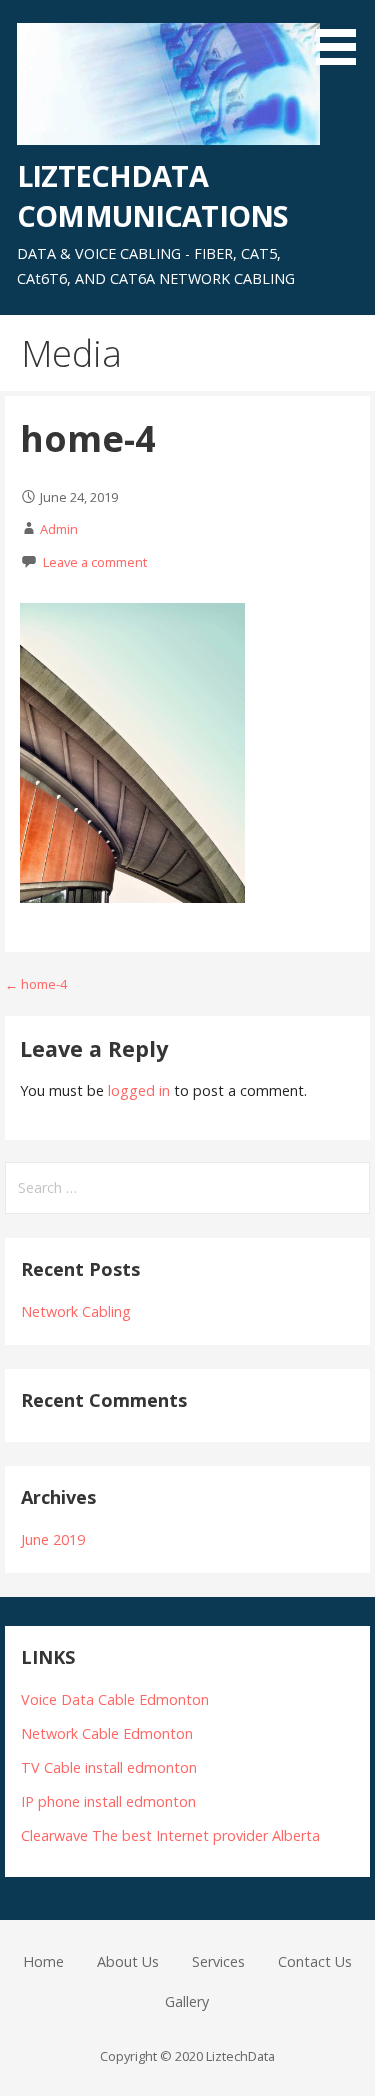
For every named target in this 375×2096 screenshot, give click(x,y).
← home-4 (36, 984)
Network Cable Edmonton (107, 1733)
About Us (128, 1961)
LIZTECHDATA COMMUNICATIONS (152, 195)
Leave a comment (95, 562)
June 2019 (53, 1539)
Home (43, 1961)
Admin (59, 529)
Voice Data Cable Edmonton (115, 1699)
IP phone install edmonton (108, 1801)
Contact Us (315, 1961)
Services (218, 1961)
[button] (343, 36)
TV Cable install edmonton (109, 1767)
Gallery (187, 2001)
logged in (139, 1090)
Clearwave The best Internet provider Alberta (170, 1835)
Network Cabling (76, 1311)
